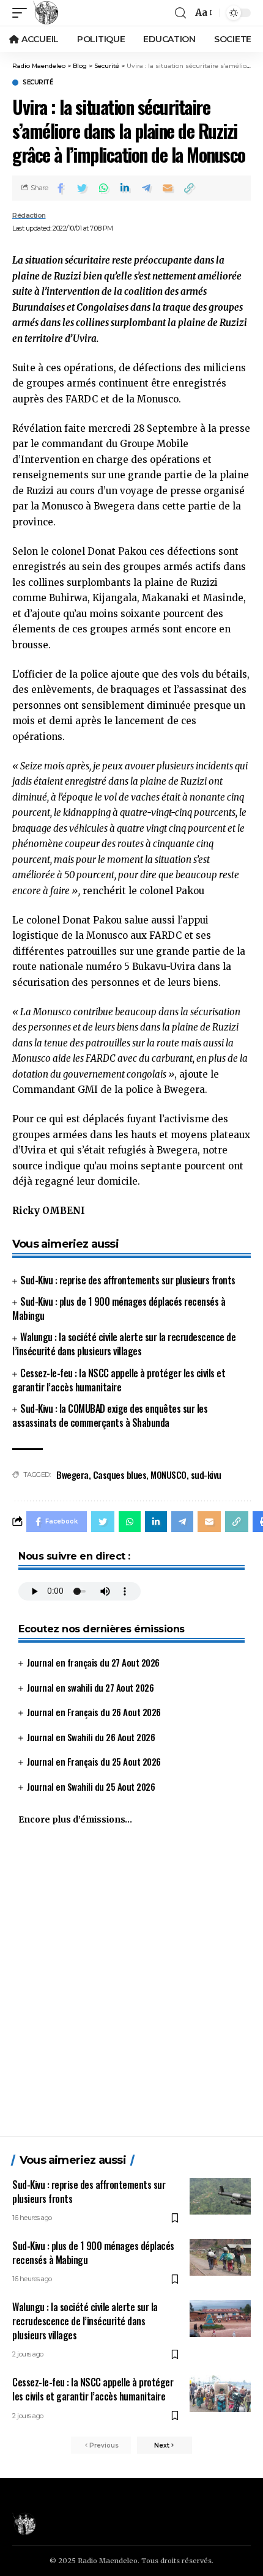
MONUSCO (169, 1475)
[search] (180, 13)
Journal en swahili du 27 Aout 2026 (90, 1687)
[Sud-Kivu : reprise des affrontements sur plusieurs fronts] (220, 2196)
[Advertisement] (131, 1986)
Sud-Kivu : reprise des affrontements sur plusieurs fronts (128, 1280)
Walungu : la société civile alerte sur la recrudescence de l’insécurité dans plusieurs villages (124, 1344)
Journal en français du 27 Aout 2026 (93, 1662)
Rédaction (29, 215)
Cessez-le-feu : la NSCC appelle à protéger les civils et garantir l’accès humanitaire (119, 1380)
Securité (38, 83)
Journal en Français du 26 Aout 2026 (94, 1712)
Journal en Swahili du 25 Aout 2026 (91, 1786)
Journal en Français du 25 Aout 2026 (94, 1761)
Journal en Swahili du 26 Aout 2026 (91, 1737)
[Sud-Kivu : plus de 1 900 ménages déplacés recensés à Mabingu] (220, 2257)
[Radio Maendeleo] (46, 13)
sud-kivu (206, 1475)
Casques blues (120, 1475)
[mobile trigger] (23, 13)
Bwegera (72, 1475)
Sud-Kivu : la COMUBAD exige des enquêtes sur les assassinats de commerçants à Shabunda (110, 1416)
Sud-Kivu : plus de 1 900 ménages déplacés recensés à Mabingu (119, 1308)
